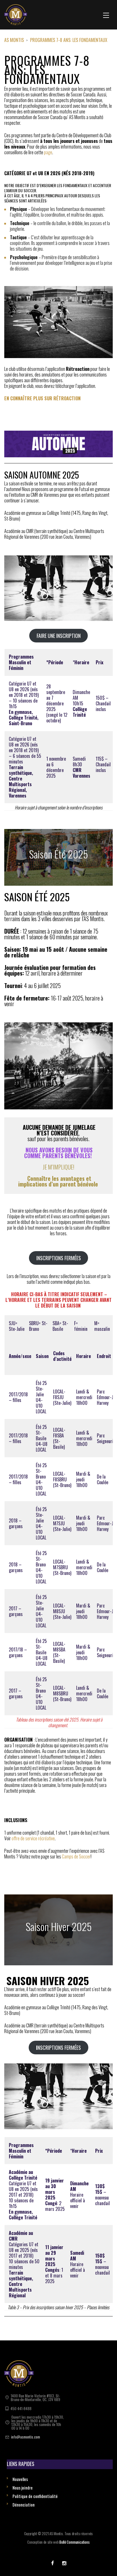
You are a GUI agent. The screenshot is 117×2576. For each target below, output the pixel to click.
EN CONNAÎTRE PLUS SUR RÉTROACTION (42, 398)
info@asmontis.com (26, 2437)
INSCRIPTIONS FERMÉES (59, 1258)
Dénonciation (24, 2505)
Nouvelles (20, 2479)
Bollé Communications (75, 2542)
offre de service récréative (33, 1838)
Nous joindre (23, 2488)
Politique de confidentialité (35, 2496)
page (48, 152)
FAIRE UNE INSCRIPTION (59, 636)
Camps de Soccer (76, 1856)
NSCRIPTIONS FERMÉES (58, 2048)
